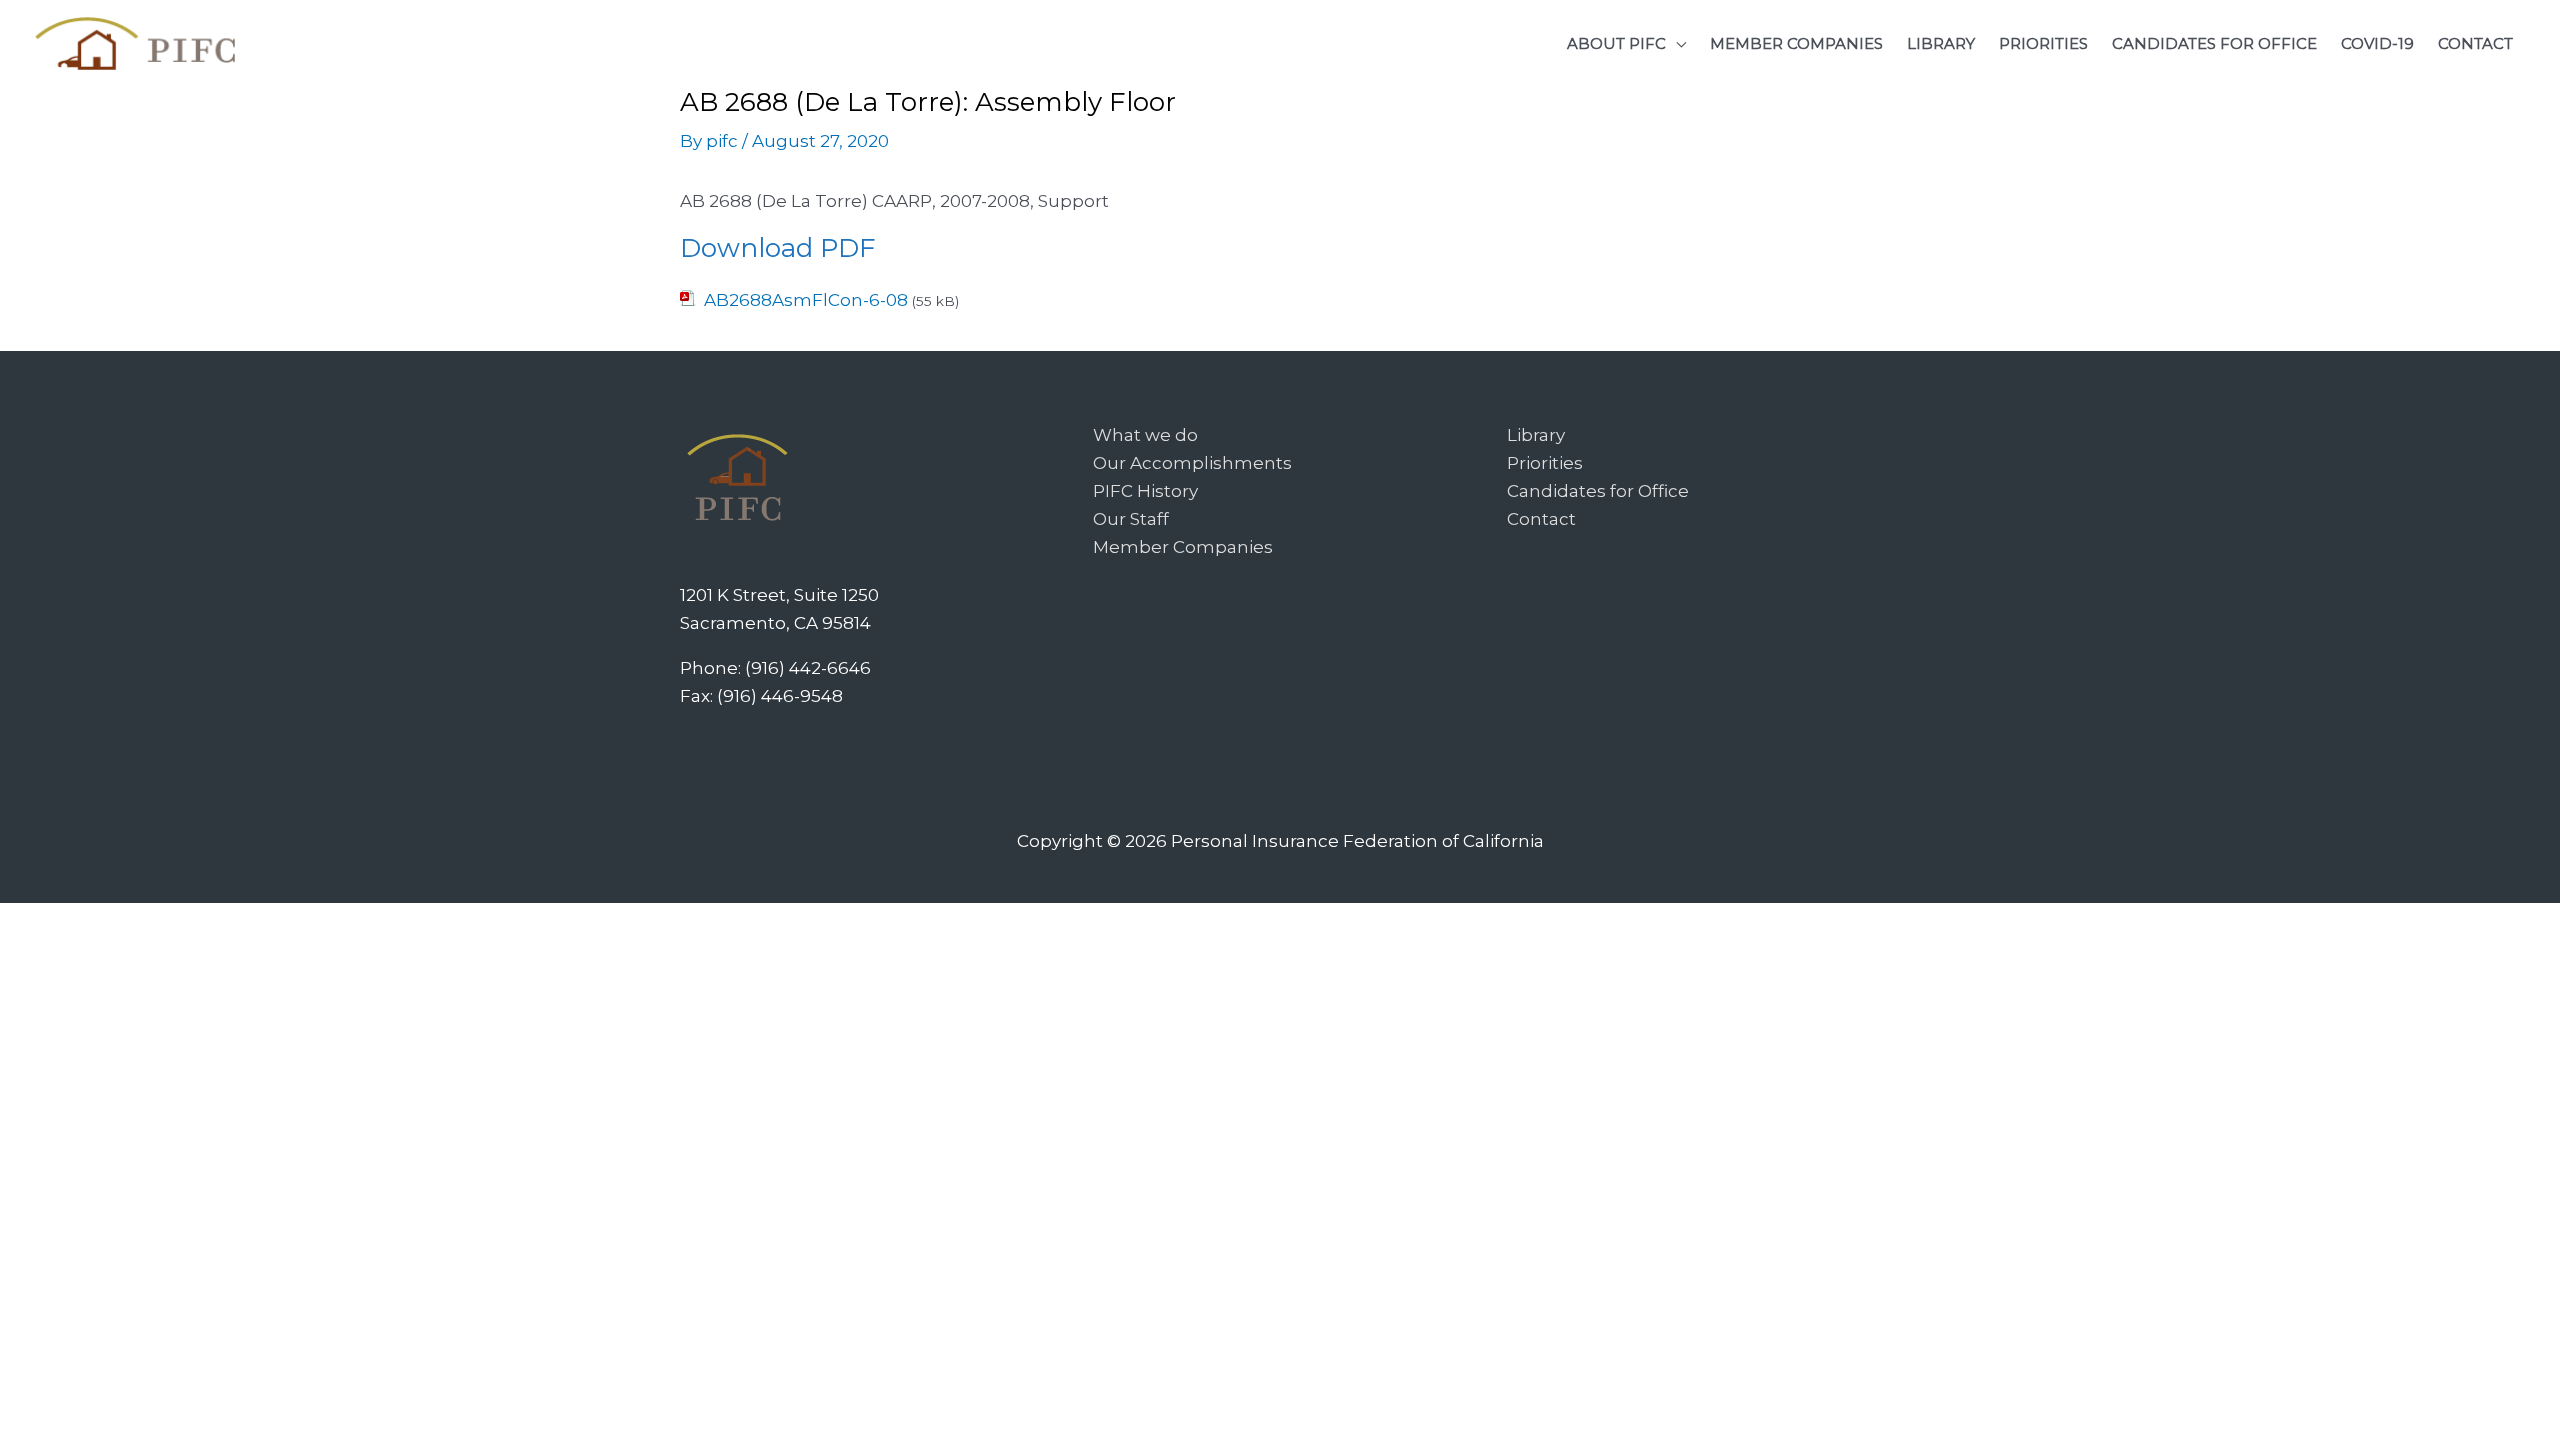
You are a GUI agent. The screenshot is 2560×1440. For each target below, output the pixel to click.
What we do (1145, 435)
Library (1536, 435)
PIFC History (1145, 491)
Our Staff (1131, 519)
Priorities (1545, 463)
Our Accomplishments (1192, 463)
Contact (1541, 519)
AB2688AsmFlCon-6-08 (806, 300)
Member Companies (1183, 547)
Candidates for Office (1598, 491)
